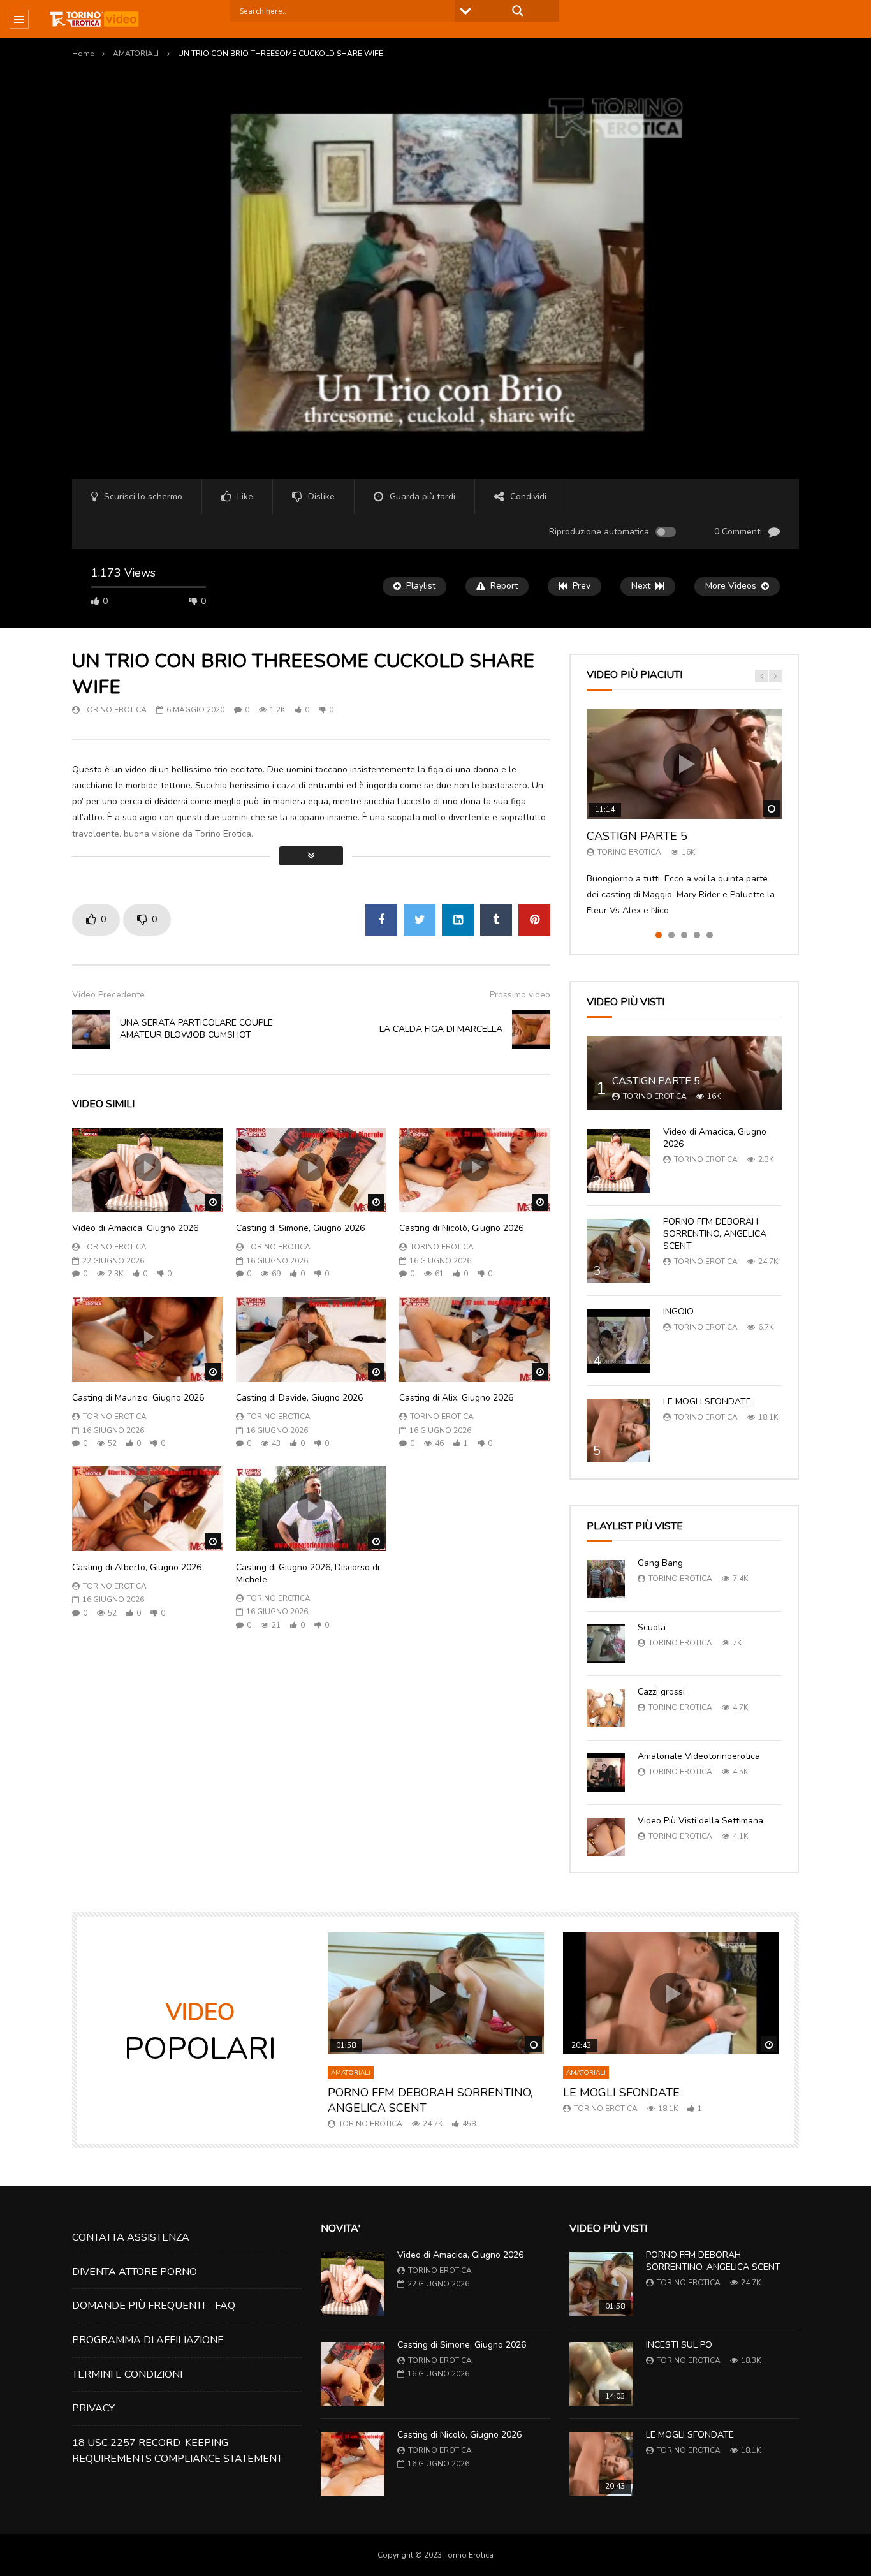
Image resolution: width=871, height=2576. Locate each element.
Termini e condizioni (127, 2374)
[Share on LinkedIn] (458, 920)
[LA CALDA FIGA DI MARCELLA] (531, 1029)
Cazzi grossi (661, 1692)
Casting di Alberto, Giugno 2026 (137, 1567)
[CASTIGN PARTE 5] (684, 1073)
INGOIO (678, 1312)
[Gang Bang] (606, 1579)
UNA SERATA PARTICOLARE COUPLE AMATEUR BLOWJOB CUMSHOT (196, 1029)
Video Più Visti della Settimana (700, 1821)
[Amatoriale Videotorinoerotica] (606, 1772)
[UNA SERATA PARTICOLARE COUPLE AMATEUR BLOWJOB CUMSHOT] (91, 1029)
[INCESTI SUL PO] (601, 2374)
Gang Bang (660, 1563)
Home (83, 54)
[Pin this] (534, 920)
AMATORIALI (136, 54)
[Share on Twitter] (420, 920)
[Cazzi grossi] (606, 1708)
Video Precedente (108, 995)
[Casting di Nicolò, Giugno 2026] (353, 2464)
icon (147, 1167)
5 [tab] (710, 935)
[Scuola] (606, 1644)
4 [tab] (697, 935)
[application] (435, 275)
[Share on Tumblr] (496, 920)
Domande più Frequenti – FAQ (154, 2306)
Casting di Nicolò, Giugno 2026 (461, 1228)
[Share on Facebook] (381, 920)
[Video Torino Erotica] (95, 19)
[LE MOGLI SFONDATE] (618, 1431)
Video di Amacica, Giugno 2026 (135, 1228)
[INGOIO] (618, 1341)
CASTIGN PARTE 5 (637, 836)
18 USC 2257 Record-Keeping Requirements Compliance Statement (177, 2451)
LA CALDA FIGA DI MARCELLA (441, 1029)
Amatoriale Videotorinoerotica (699, 1756)
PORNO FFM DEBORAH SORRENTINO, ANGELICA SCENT (715, 1234)
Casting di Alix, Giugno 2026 (456, 1398)
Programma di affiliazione (148, 2340)
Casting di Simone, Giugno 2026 (300, 1228)
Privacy (93, 2408)
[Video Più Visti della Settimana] (606, 1837)
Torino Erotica (115, 710)
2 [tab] (671, 935)
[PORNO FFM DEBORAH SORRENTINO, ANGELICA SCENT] (618, 1251)
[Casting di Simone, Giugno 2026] (353, 2374)
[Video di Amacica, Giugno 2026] (618, 1161)
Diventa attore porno (135, 2272)
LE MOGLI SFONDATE (707, 1402)
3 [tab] (684, 935)
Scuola (652, 1627)
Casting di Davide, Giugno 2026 (299, 1398)
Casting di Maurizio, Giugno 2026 (138, 1398)
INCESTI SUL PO (679, 2345)
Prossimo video (520, 995)
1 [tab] (659, 935)
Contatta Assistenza (131, 2237)
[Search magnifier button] (518, 11)
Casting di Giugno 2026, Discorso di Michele (308, 1573)
